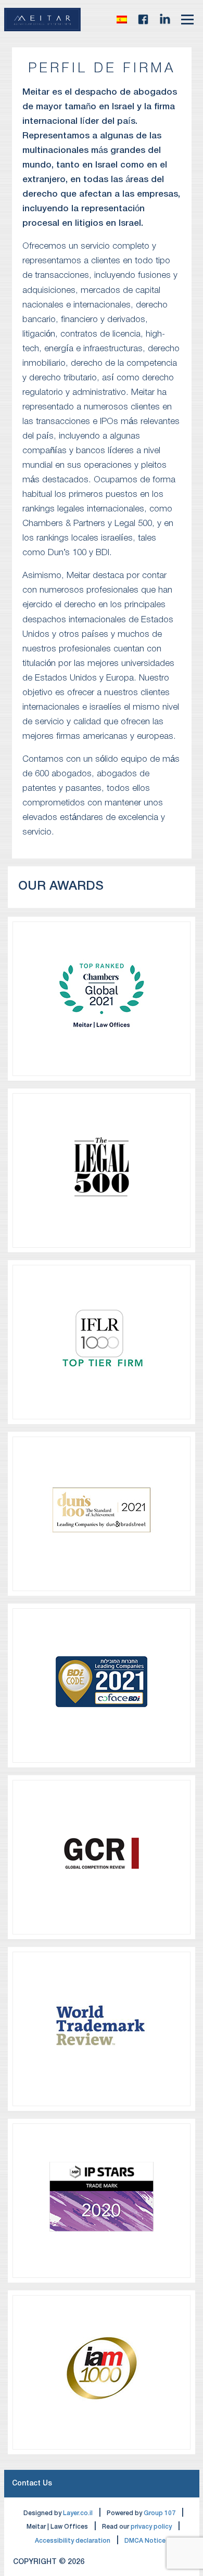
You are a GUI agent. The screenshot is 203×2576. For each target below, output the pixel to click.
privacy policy (151, 2527)
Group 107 (160, 2513)
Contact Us (32, 2484)
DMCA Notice (145, 2541)
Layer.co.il (78, 2513)
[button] (122, 19)
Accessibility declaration (73, 2541)
